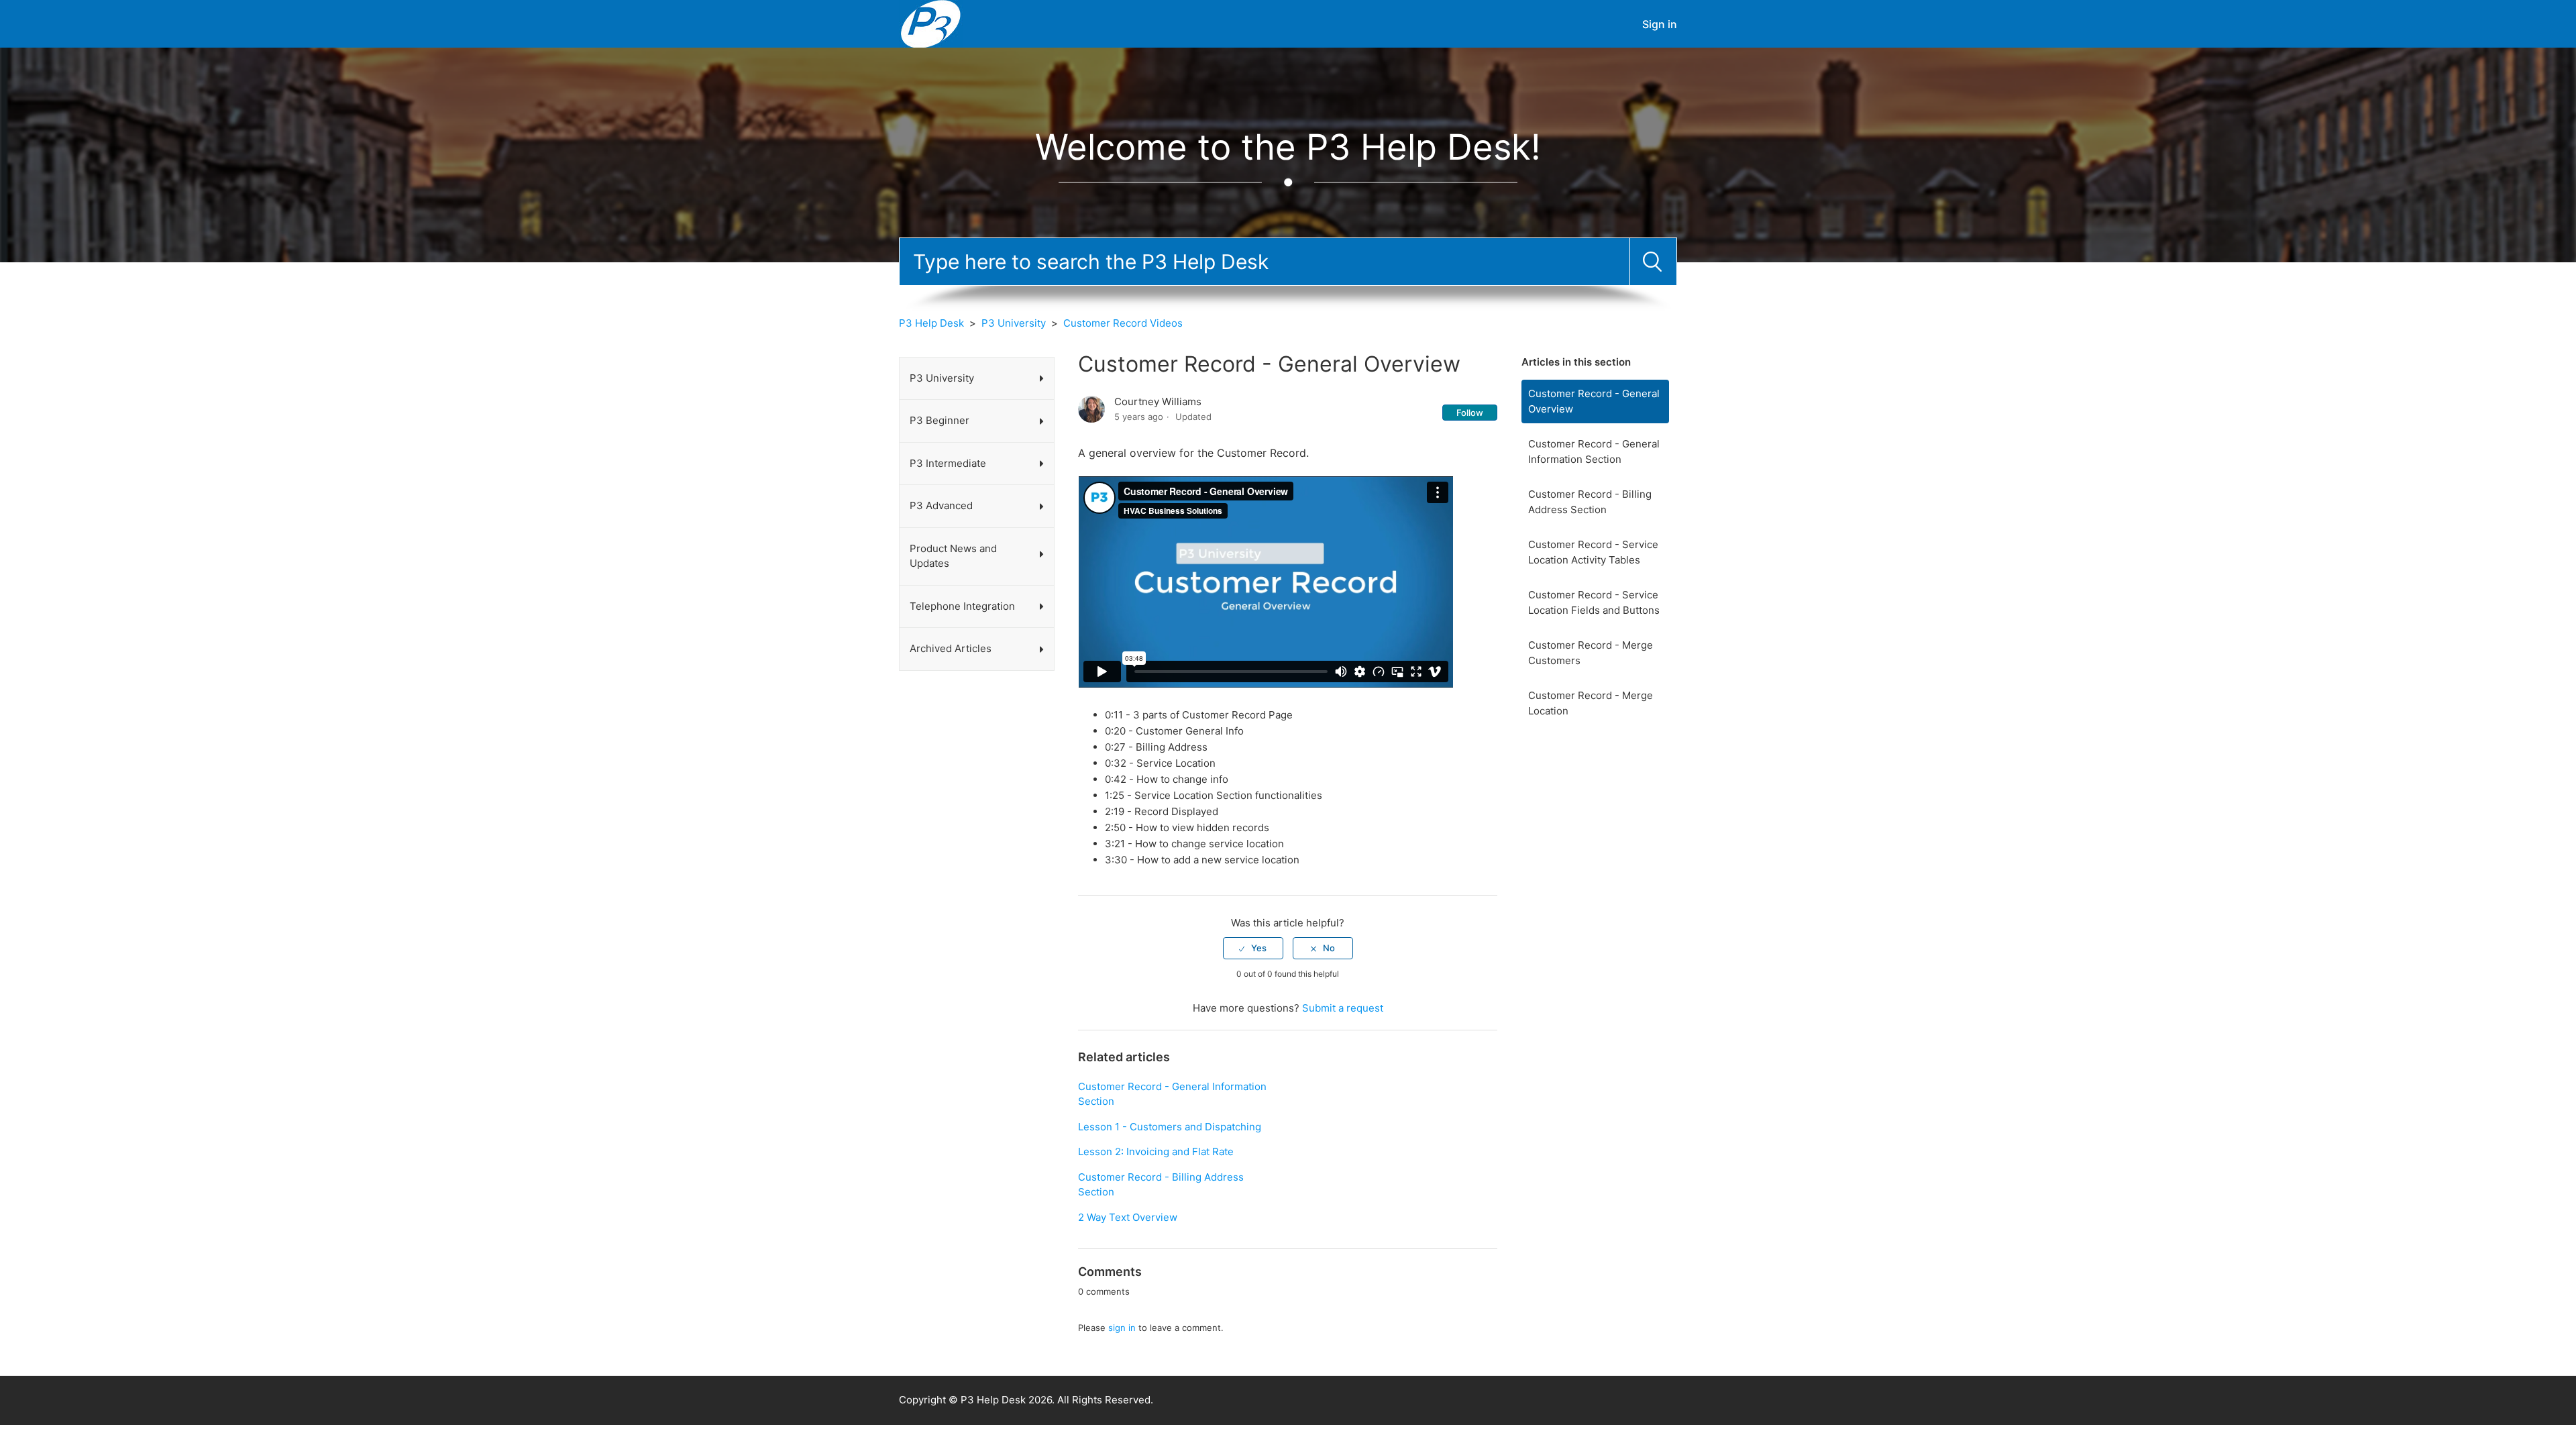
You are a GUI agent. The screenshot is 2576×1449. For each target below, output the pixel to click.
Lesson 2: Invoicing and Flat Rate (1156, 1151)
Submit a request (1343, 1008)
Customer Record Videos (1123, 323)
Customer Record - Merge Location (1591, 703)
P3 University (1014, 323)
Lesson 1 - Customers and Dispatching (1170, 1127)
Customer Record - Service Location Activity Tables (1593, 552)
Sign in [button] (1660, 24)
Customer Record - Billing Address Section (1590, 502)
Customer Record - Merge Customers (1591, 653)
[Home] (931, 23)
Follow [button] (1470, 413)
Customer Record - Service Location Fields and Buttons (1594, 602)
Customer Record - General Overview (1594, 401)
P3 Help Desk (931, 323)
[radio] (1253, 948)
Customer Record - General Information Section (1594, 451)
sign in (1122, 1328)
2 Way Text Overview (1128, 1217)
